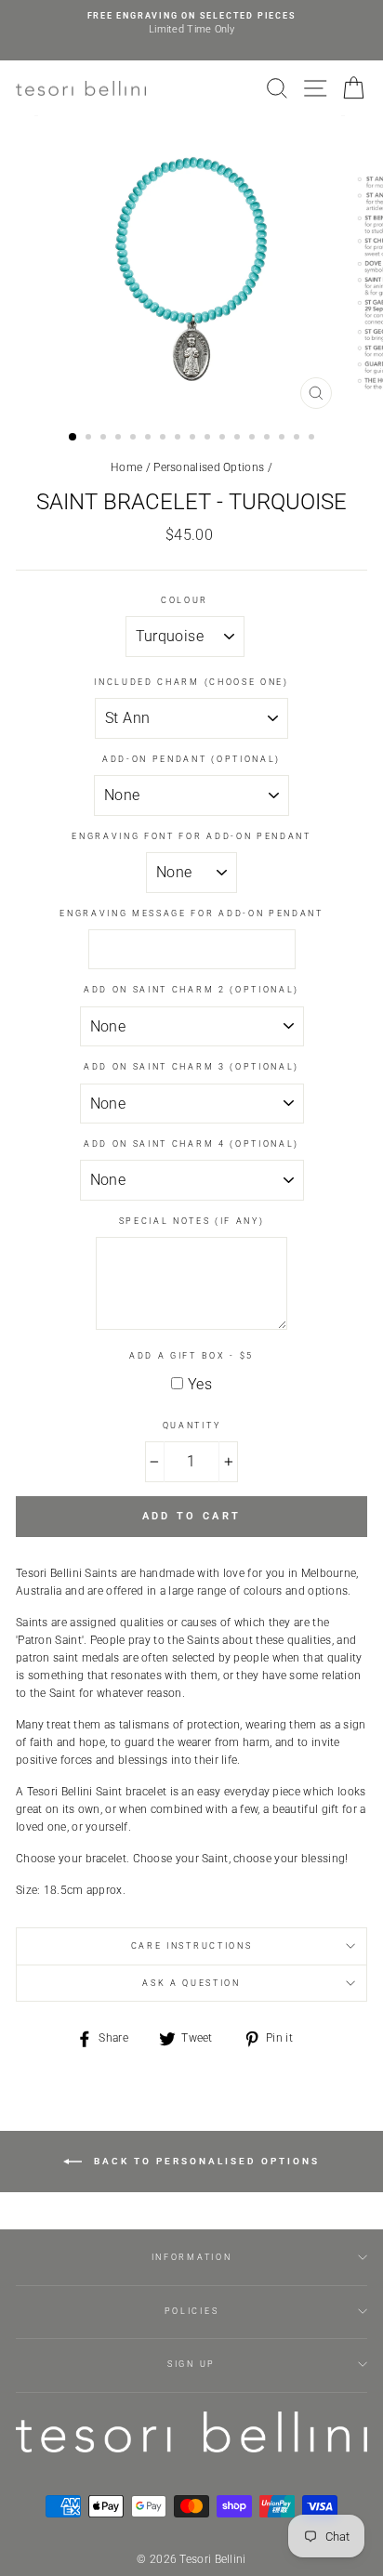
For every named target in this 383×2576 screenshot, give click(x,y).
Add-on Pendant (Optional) (191, 759)
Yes (200, 1384)
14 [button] (269, 439)
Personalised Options (209, 467)
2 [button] (90, 439)
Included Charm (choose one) (191, 682)
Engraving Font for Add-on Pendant (191, 836)
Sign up (191, 2364)
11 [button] (224, 439)
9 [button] (194, 439)
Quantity (191, 1426)
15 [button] (284, 439)
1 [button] (73, 438)
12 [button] (239, 439)
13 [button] (254, 439)
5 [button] (135, 439)
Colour (185, 600)
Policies (191, 2311)
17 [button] (313, 439)
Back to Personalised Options (205, 2161)
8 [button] (179, 439)
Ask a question (191, 1983)
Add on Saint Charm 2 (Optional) (191, 990)
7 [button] (165, 439)
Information (191, 2257)
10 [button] (209, 439)
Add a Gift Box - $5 (191, 1356)
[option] (191, 24)
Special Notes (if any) (192, 1221)
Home (126, 467)
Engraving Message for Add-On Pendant (191, 913)
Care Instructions (192, 1946)
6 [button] (150, 439)
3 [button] (105, 439)
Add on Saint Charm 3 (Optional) (191, 1067)
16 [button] (298, 439)
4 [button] (120, 439)
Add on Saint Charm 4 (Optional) (191, 1144)
